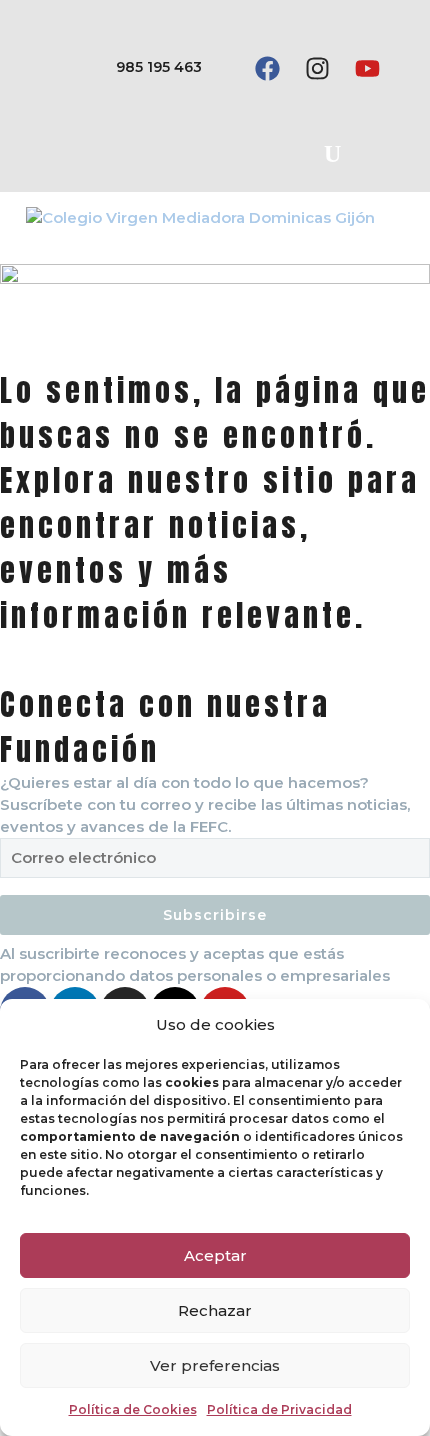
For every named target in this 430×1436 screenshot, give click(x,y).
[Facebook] (267, 68)
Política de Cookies (133, 1409)
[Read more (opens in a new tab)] (129, 68)
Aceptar (215, 1255)
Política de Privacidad (279, 1409)
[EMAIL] (215, 863)
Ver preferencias (215, 1365)
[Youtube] (367, 68)
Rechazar (215, 1310)
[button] (332, 154)
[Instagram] (317, 68)
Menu (395, 217)
